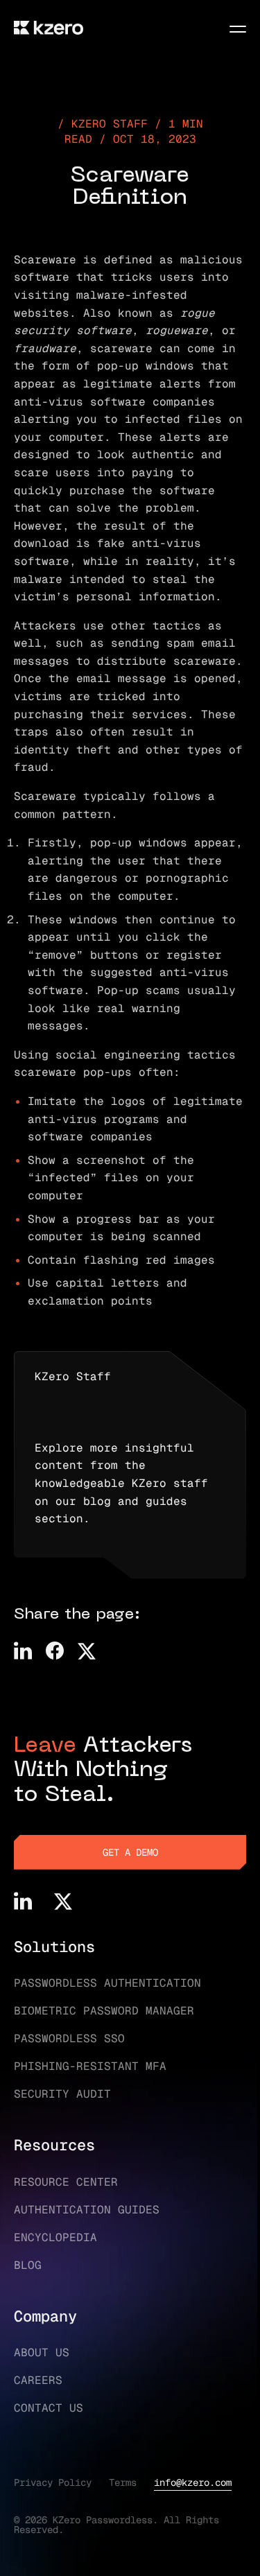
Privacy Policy (53, 2482)
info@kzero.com (193, 2482)
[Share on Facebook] (55, 1651)
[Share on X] (87, 1651)
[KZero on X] (63, 1901)
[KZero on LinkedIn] (23, 1901)
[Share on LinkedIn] (23, 1651)
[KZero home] (49, 28)
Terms (123, 2482)
